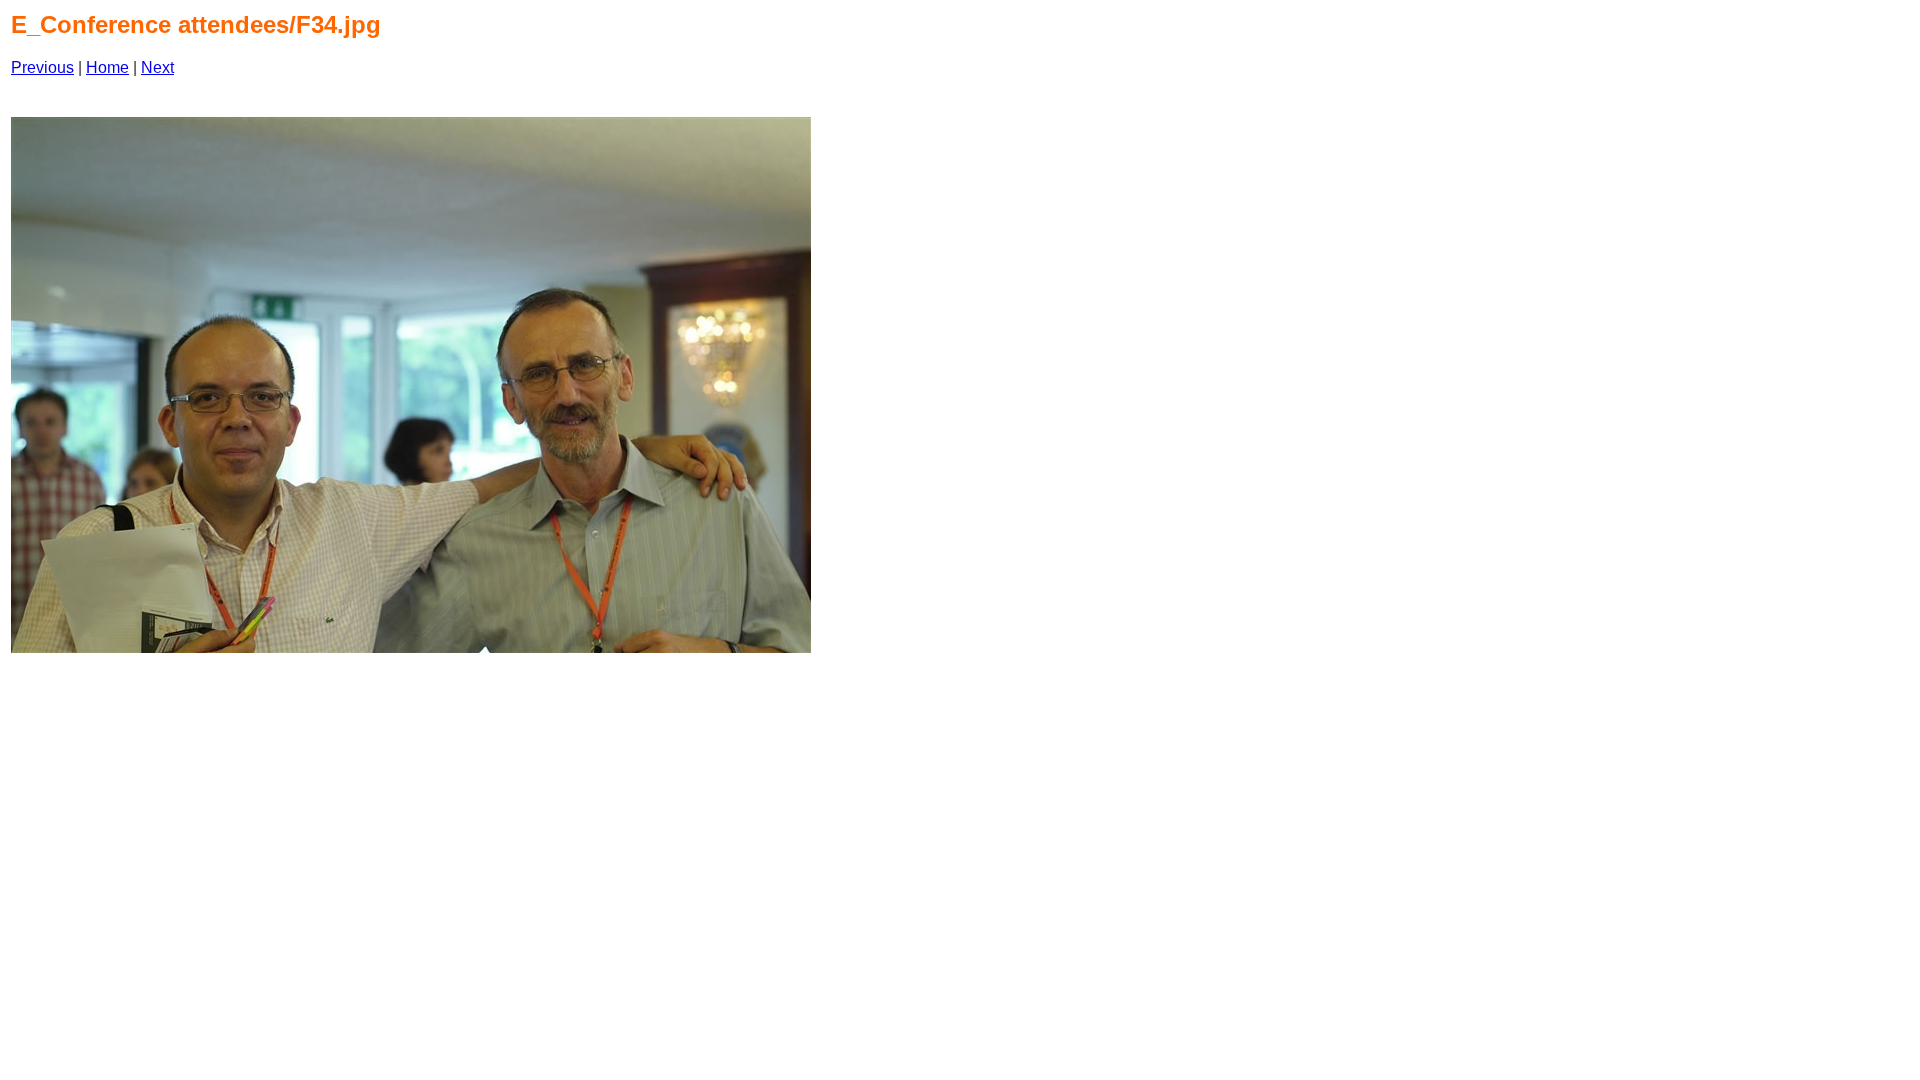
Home (107, 67)
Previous (42, 67)
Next (157, 67)
